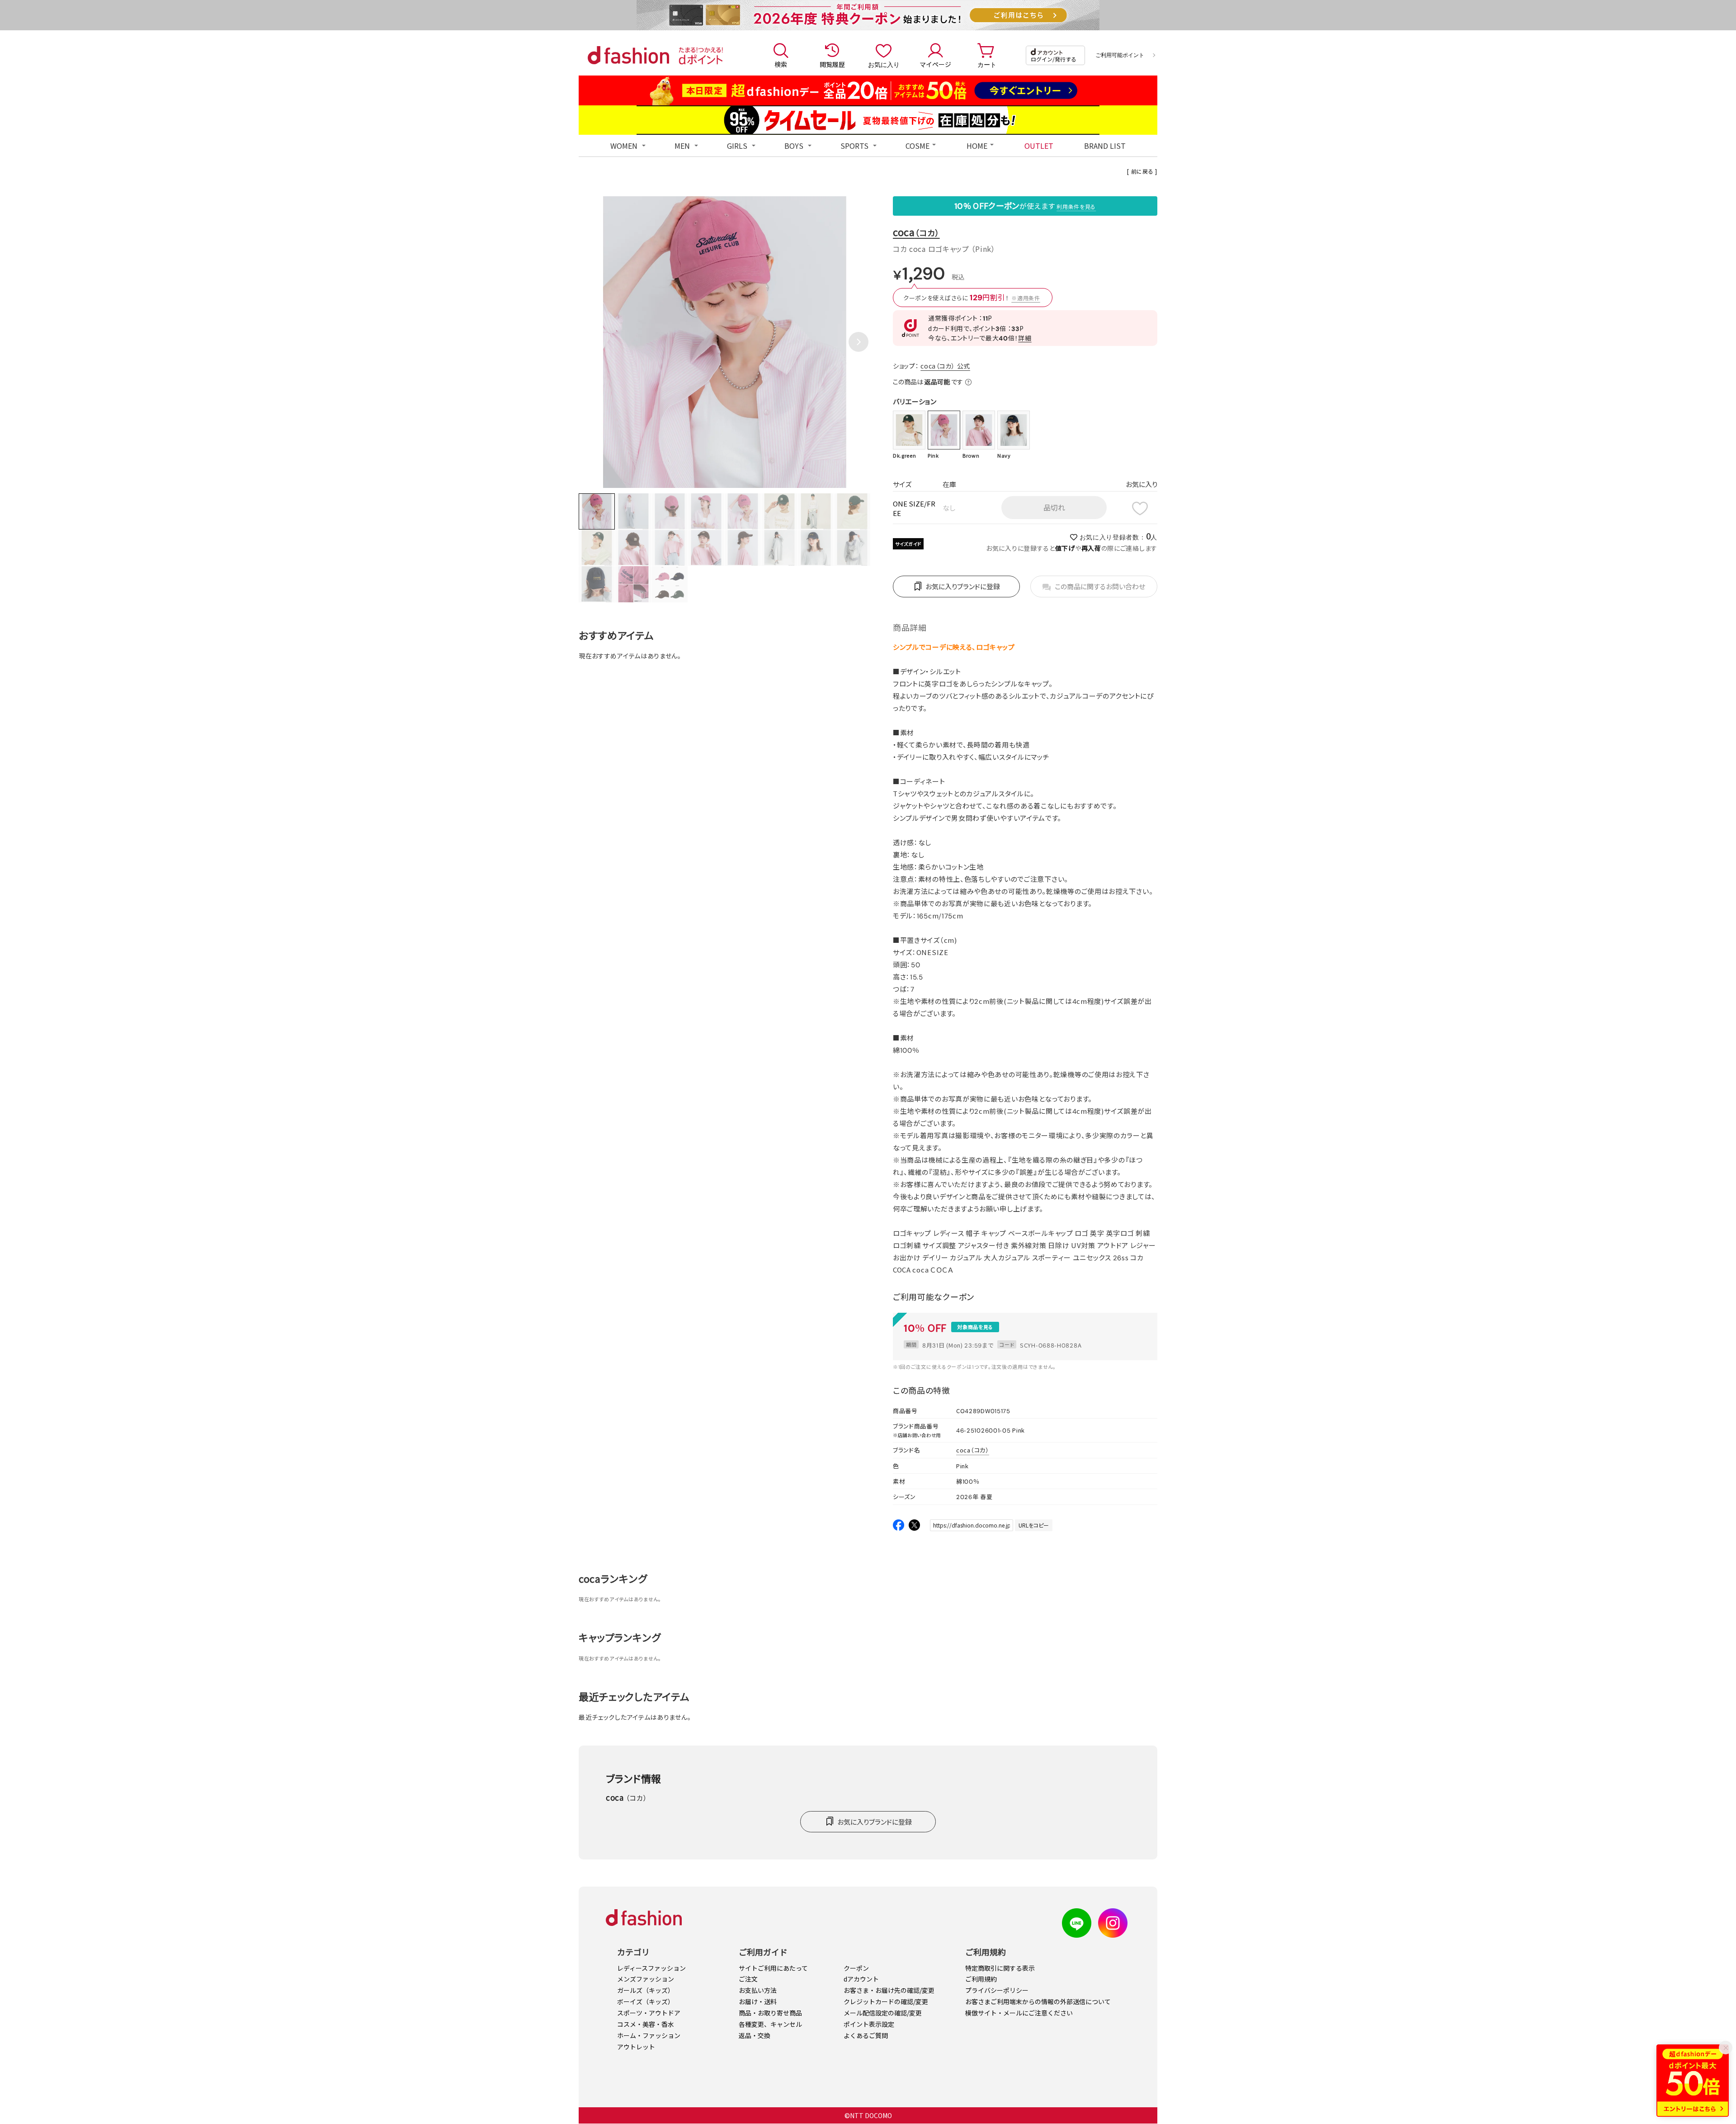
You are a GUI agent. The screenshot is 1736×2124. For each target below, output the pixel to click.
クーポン (856, 1968)
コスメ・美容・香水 (646, 2024)
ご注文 (748, 1979)
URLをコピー (1034, 1525)
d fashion (628, 55)
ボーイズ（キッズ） (646, 2001)
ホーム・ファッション (649, 2035)
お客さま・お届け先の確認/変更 (889, 1990)
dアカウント (861, 1979)
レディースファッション (651, 1968)
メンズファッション (646, 1979)
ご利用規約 (981, 1979)
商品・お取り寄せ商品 (770, 2013)
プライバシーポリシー (997, 1990)
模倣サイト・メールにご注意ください (1019, 2013)
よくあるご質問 (866, 2035)
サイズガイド (908, 544)
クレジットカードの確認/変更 (886, 2001)
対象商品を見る (975, 1327)
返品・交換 (755, 2035)
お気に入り (884, 64)
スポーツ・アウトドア (649, 2013)
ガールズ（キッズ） (646, 1990)
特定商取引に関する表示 (1000, 1968)
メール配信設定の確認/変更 (883, 2013)
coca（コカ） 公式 (945, 366)
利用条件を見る (1076, 206)
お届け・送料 (758, 2001)
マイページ (935, 64)
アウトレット (636, 2047)
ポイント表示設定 (869, 2024)
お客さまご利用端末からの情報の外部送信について (1038, 2001)
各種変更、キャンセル (770, 2024)
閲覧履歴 (832, 64)
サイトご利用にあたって (773, 1968)
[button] (859, 342)
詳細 (1025, 338)
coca (916, 232)
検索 (781, 64)
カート (987, 64)
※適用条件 (1026, 298)
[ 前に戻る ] (1142, 171)
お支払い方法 (758, 1990)
